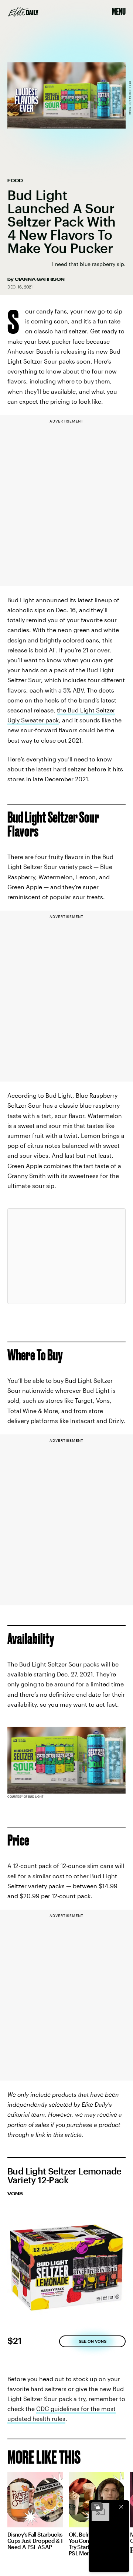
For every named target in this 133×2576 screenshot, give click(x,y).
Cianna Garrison (40, 279)
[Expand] (97, 2507)
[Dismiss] (121, 2507)
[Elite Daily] (23, 12)
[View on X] (66, 1256)
